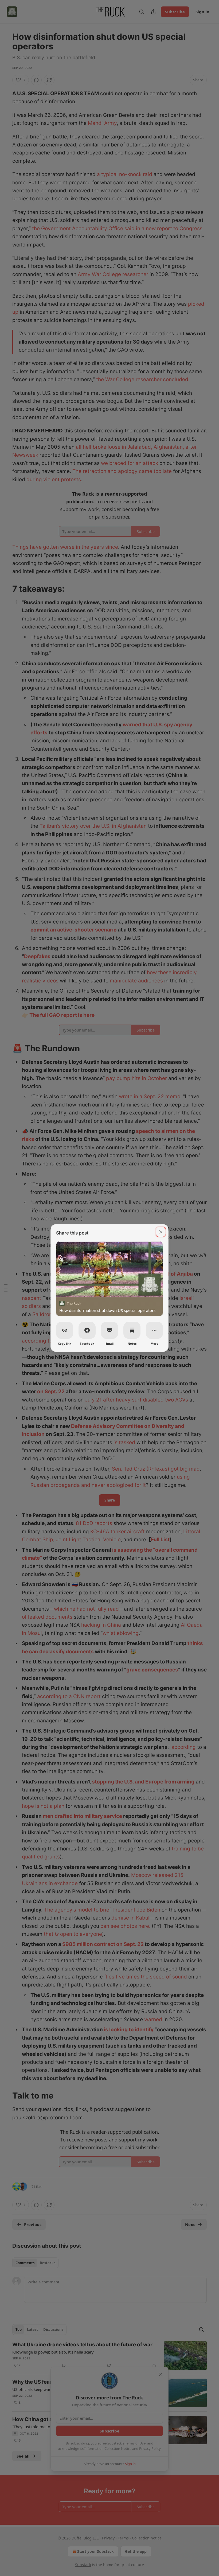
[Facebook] (87, 1330)
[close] (161, 1232)
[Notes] (132, 1330)
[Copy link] (65, 1330)
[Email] (109, 1330)
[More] (154, 1330)
